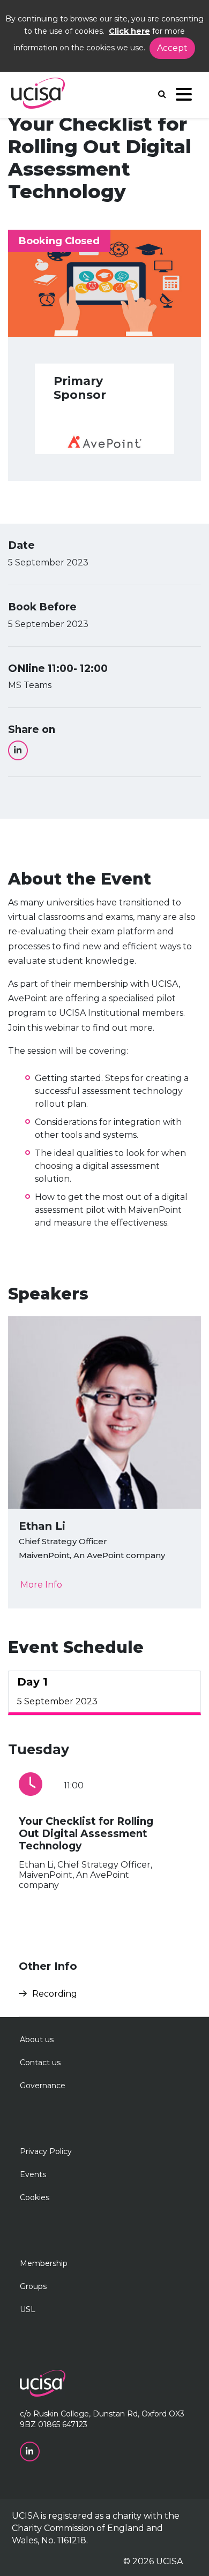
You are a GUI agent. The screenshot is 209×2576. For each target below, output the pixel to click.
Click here (129, 31)
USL (28, 2309)
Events (33, 2174)
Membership (44, 2263)
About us (37, 2039)
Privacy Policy (46, 2151)
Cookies (35, 2197)
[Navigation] (184, 97)
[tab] (104, 1693)
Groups (33, 2286)
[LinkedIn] (18, 750)
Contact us (40, 2063)
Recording (55, 1994)
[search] (162, 94)
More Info (41, 1585)
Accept (172, 48)
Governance (43, 2086)
